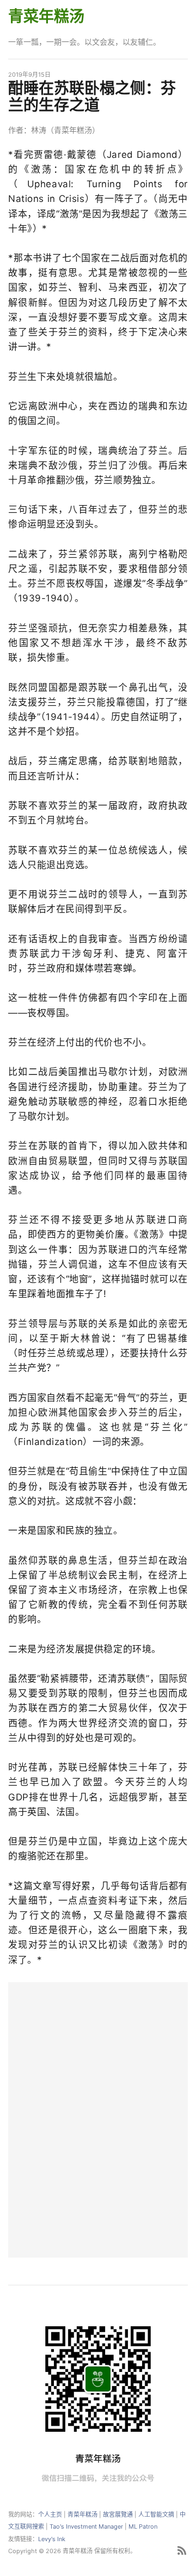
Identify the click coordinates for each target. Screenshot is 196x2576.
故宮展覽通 (118, 2514)
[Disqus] (98, 2118)
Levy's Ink (52, 2539)
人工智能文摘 (156, 2514)
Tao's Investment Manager (86, 2526)
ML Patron (143, 2526)
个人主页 (50, 2514)
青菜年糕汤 (46, 16)
